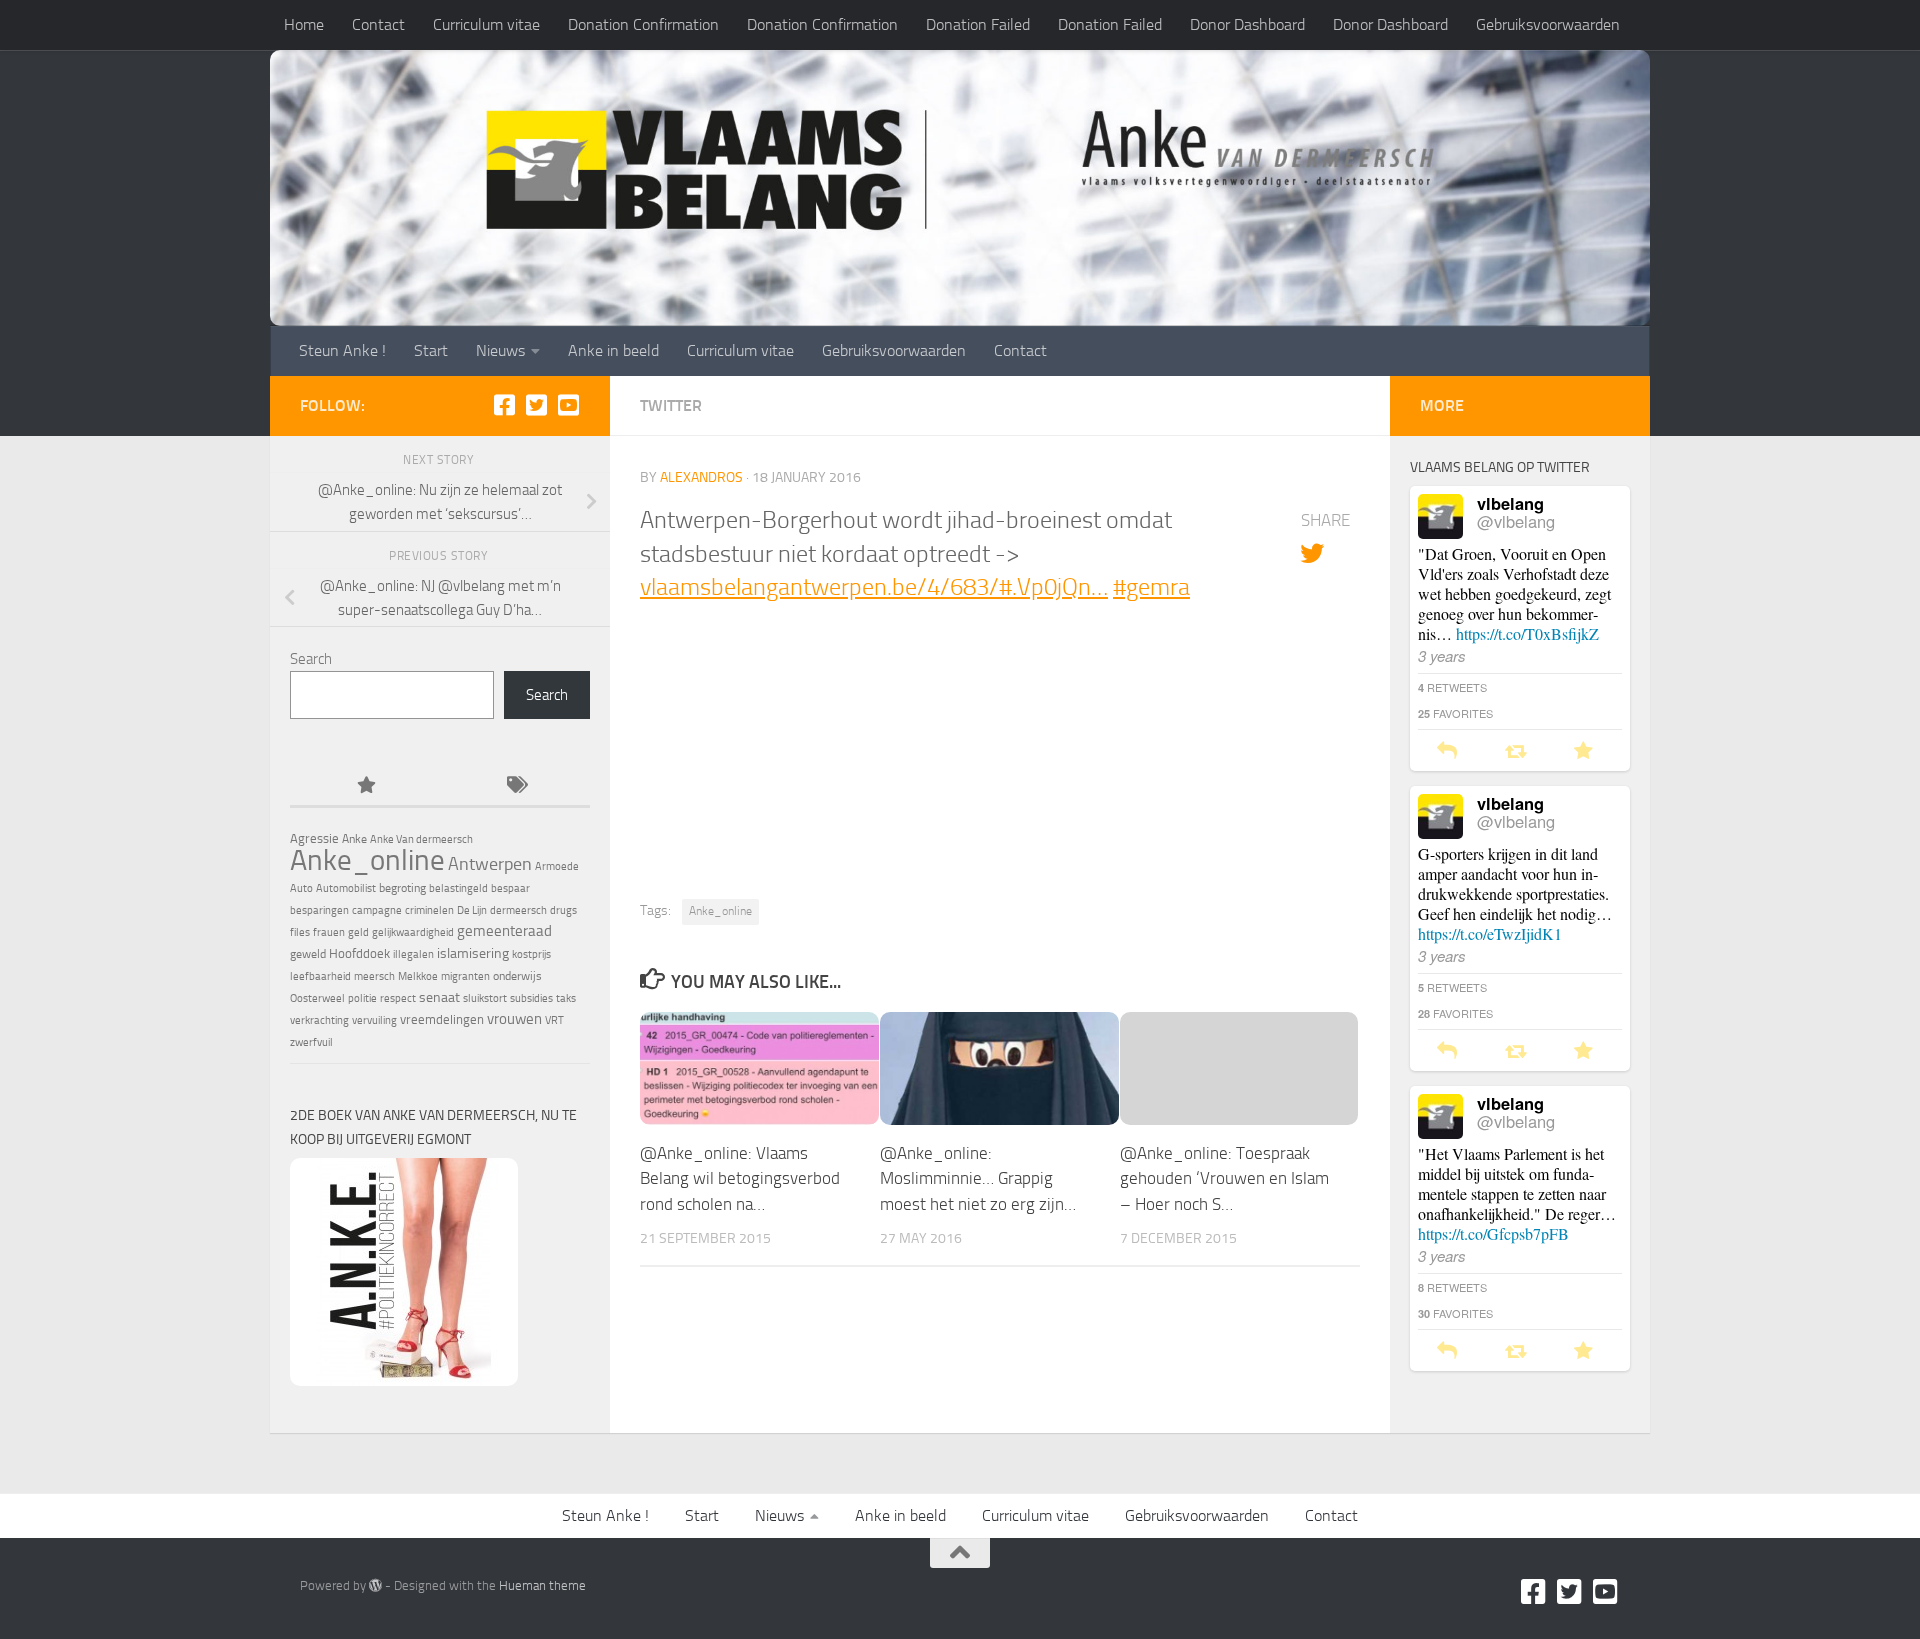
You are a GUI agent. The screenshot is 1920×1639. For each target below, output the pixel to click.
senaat (439, 997)
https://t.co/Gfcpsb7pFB (1493, 1233)
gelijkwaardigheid (413, 932)
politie (362, 998)
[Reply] (1447, 751)
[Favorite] (1583, 751)
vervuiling (374, 1020)
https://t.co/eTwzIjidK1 (1490, 933)
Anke (354, 839)
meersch (374, 976)
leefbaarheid (320, 976)
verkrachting (319, 1020)
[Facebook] (504, 405)
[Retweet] (1515, 751)
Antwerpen (490, 864)
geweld (308, 954)
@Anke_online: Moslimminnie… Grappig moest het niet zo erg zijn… (978, 1178)
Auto (301, 888)
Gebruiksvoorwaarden (1548, 24)
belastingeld (458, 888)
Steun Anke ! (342, 350)
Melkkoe (418, 976)
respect (398, 998)
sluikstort (485, 998)
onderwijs (517, 976)
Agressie (314, 838)
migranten (465, 976)
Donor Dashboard (1247, 24)
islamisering (473, 953)
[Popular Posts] (365, 786)
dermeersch (518, 910)
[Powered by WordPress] (375, 1585)
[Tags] (515, 786)
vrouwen (514, 1019)
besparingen (319, 910)
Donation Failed (978, 24)
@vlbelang (1516, 521)
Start (431, 350)
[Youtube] (568, 405)
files (300, 932)
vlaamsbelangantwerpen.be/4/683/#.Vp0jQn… (874, 587)
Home (304, 24)
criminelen (429, 910)
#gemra (1151, 587)
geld (358, 932)
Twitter (671, 405)
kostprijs (531, 954)
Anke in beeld (613, 350)
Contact (378, 24)
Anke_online (720, 911)
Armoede (557, 866)
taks (566, 998)
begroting (402, 888)
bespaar (510, 888)
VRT (554, 1020)
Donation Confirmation (643, 24)
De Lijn (472, 910)
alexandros (701, 477)
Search (311, 659)
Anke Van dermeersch (421, 839)
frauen (329, 932)
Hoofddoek (359, 953)
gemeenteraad (504, 931)
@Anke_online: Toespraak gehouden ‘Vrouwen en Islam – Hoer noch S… (1224, 1178)
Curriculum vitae (486, 24)
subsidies (531, 998)
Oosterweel (317, 998)
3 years (1442, 655)
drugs (563, 910)
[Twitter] (536, 405)
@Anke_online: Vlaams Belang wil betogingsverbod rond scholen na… (740, 1178)
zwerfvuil (311, 1042)
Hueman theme (542, 1585)
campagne (377, 910)
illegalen (413, 954)
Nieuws (500, 350)
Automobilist (346, 888)
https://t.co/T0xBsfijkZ (1527, 633)
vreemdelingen (442, 1019)
